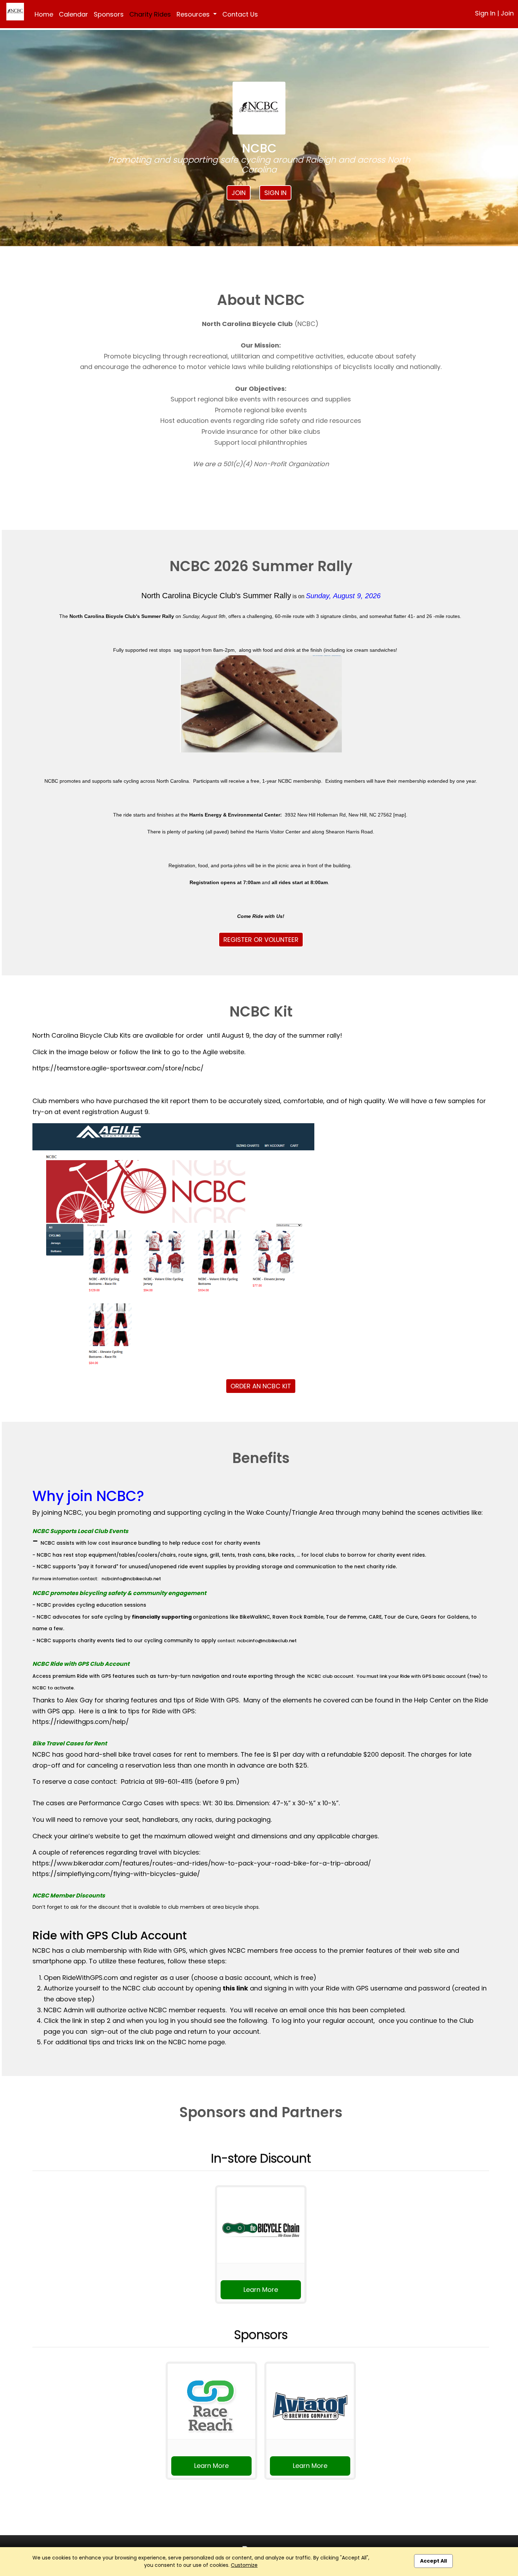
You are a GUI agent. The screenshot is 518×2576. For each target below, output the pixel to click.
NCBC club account (330, 1676)
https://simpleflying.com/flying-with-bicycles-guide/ (116, 1874)
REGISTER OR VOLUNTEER (261, 940)
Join (507, 13)
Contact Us (240, 14)
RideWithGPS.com (90, 1978)
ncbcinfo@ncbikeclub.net (131, 1579)
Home (44, 14)
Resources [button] (194, 14)
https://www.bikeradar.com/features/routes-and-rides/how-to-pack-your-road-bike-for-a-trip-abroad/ (202, 1863)
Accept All (433, 2561)
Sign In (485, 13)
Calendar (73, 14)
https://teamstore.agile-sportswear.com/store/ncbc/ (118, 1068)
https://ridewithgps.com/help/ (81, 1722)
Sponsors (109, 14)
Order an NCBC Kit (261, 1386)
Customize (244, 2565)
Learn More (261, 2290)
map (400, 815)
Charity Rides (150, 14)
